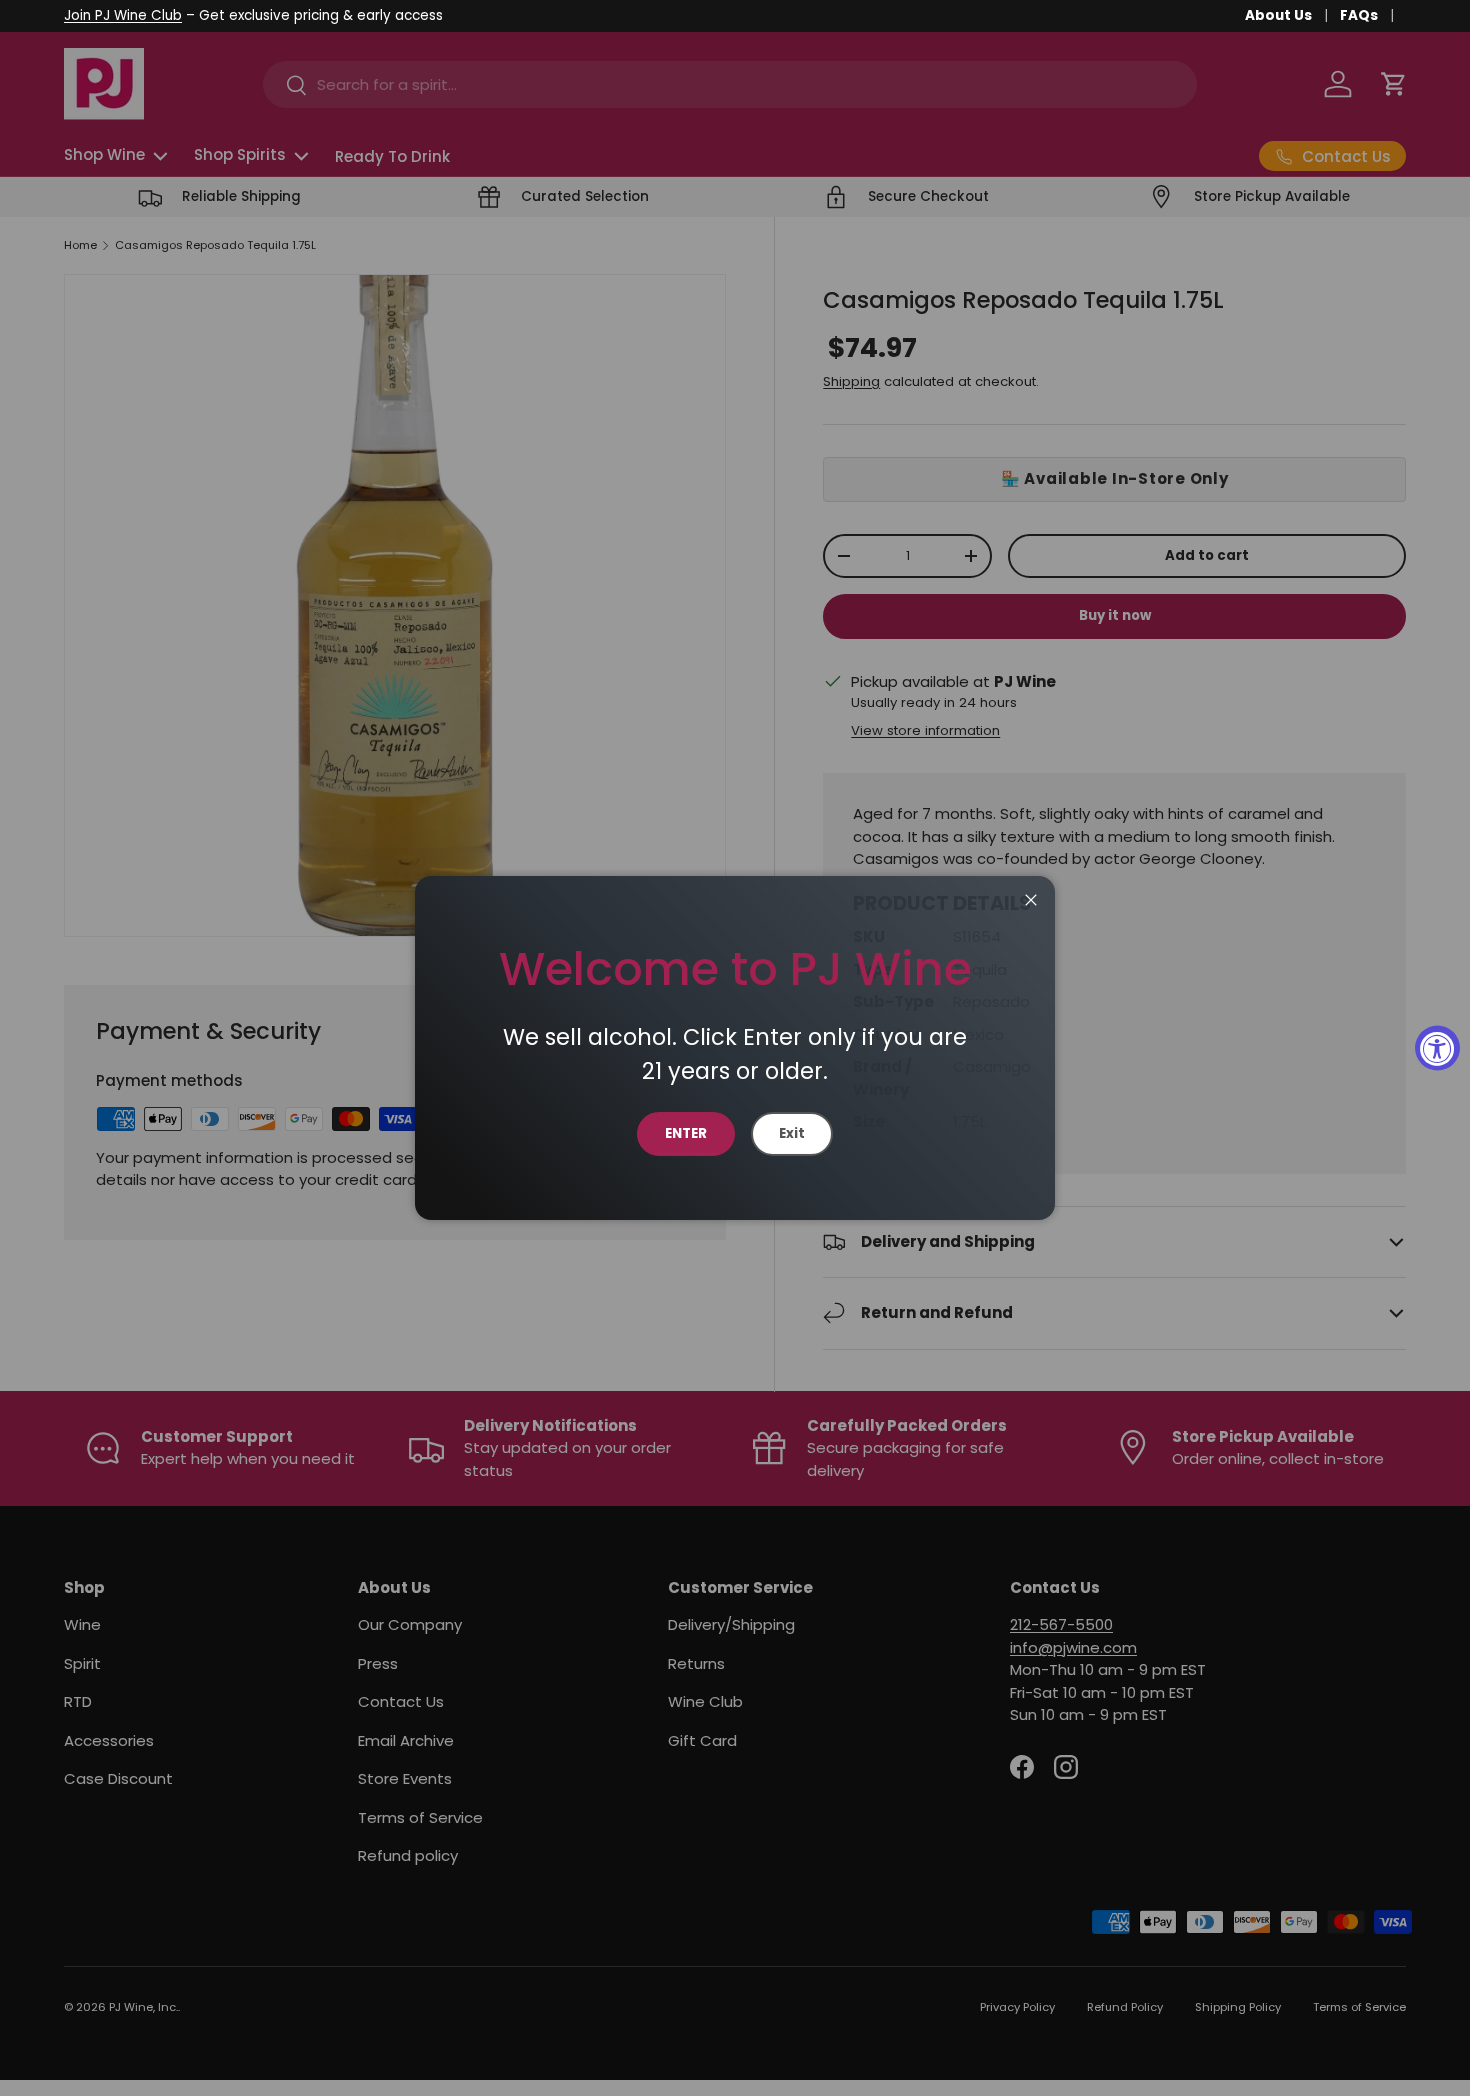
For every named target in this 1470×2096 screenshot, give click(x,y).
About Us (1278, 15)
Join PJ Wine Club (123, 15)
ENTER (686, 1133)
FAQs (1359, 15)
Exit (792, 1133)
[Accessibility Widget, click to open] (1437, 1048)
